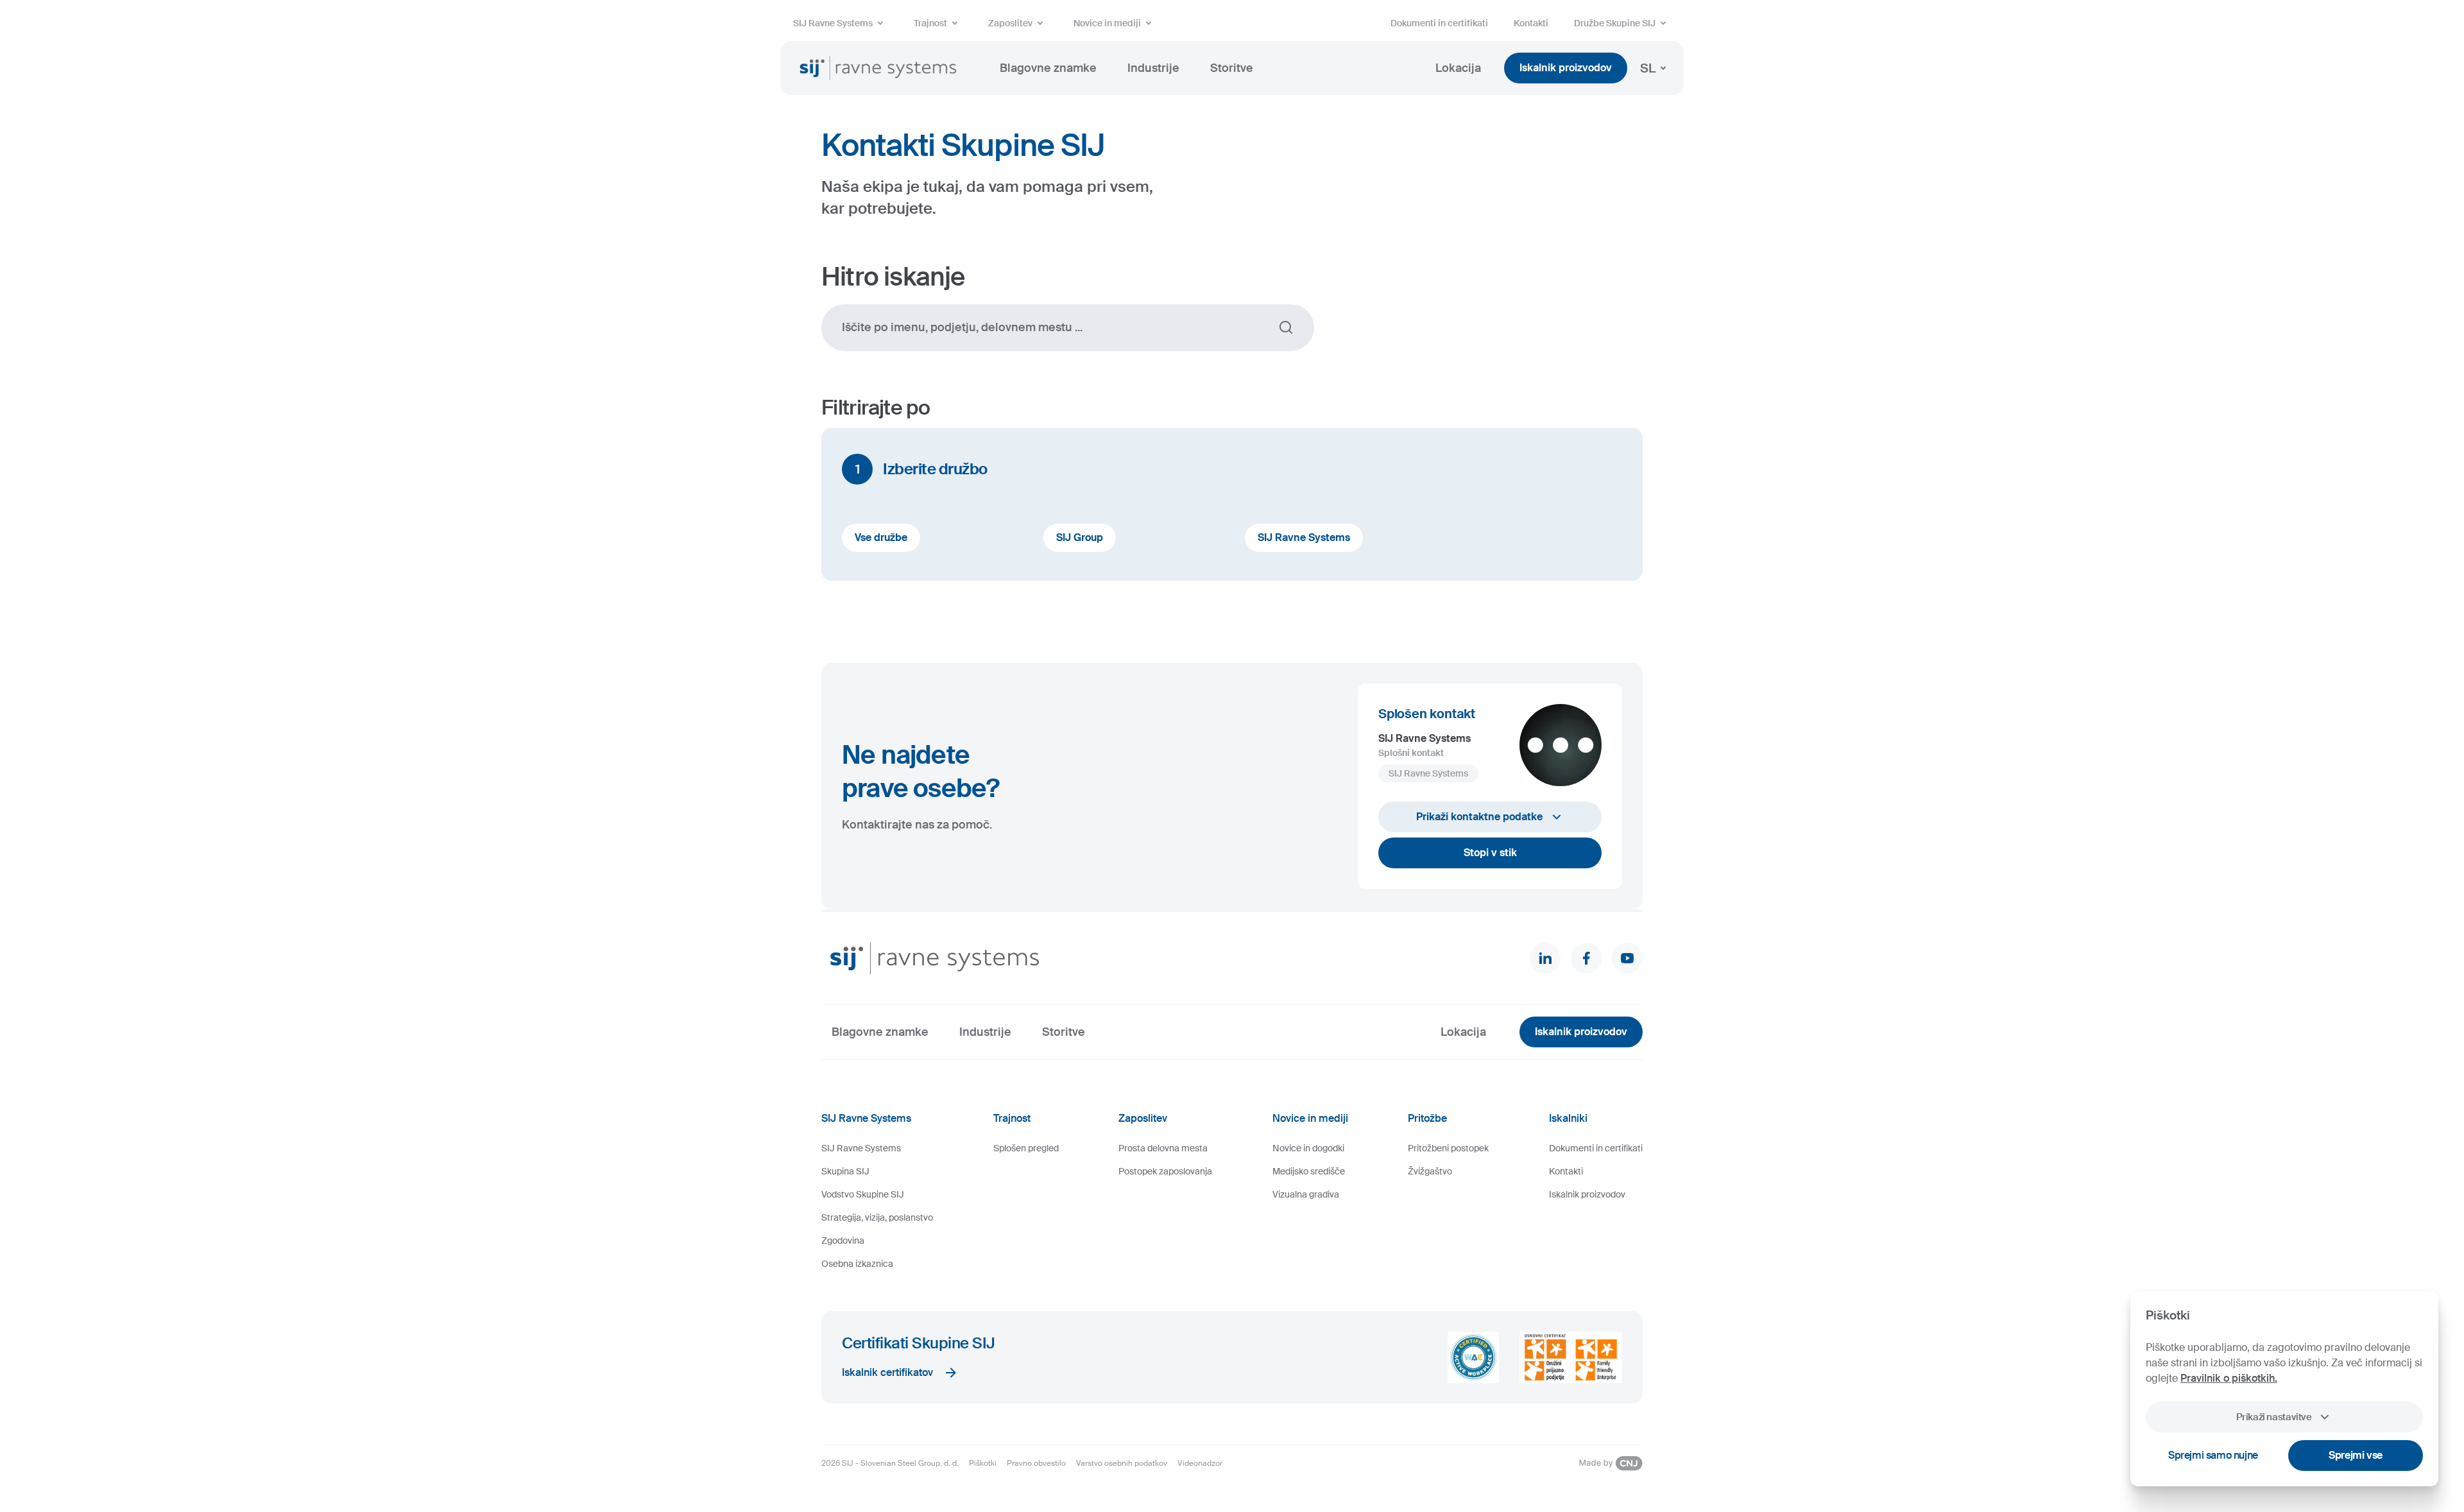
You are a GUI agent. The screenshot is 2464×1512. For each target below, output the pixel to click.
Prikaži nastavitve (2274, 1417)
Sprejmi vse (2356, 1455)
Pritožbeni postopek (1448, 1148)
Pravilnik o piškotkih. (2229, 1378)
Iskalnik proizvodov (1566, 68)
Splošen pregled (1026, 1148)
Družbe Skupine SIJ (1615, 23)
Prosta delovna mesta (1163, 1148)
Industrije (1153, 68)
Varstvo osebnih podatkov (1122, 1463)
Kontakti (1531, 23)
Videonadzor (1200, 1463)
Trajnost (930, 23)
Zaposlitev (1010, 23)
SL (1648, 68)
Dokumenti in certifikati (1439, 23)
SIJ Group (1080, 537)
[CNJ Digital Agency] (1611, 1463)
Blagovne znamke (1048, 68)
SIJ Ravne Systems (833, 23)
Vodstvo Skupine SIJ (863, 1194)
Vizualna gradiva (1306, 1194)
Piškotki (983, 1463)
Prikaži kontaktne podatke (1479, 817)
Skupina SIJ (845, 1171)
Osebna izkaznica (857, 1264)
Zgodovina (843, 1241)
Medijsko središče (1309, 1171)
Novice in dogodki (1308, 1148)
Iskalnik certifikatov (887, 1372)
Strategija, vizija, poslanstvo (877, 1217)
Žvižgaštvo (1430, 1171)
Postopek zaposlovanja (1165, 1171)
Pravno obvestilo (1036, 1463)
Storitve (1232, 68)
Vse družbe (881, 537)
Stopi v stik (1490, 853)
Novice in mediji (1107, 23)
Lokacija (1458, 68)
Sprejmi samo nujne (2213, 1455)
